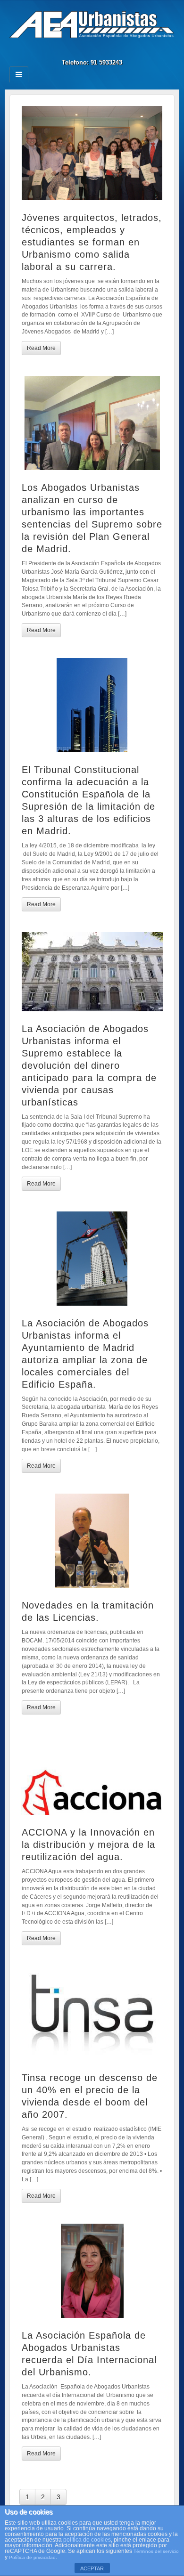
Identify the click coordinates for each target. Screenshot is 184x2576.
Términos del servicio (156, 2551)
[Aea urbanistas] (92, 24)
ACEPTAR (92, 2568)
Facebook (86, 49)
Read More (41, 348)
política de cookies (87, 2540)
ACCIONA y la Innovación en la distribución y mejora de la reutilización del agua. (88, 1845)
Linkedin (98, 49)
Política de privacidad (32, 2557)
